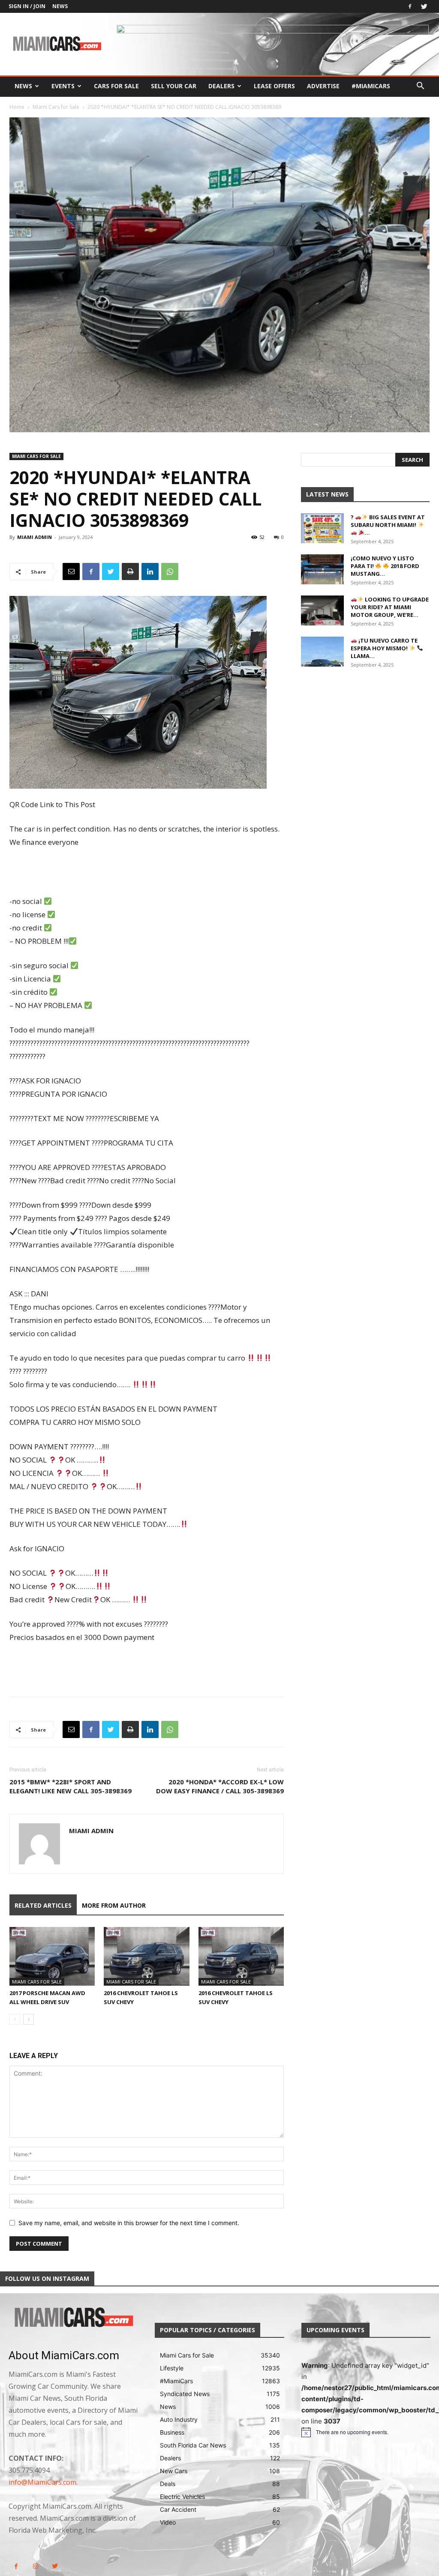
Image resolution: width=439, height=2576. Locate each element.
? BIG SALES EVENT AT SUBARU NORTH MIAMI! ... (388, 525)
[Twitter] (424, 6)
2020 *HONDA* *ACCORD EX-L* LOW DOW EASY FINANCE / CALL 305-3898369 (220, 1786)
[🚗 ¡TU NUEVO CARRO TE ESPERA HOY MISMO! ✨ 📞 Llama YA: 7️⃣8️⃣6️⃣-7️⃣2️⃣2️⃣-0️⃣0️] (322, 652)
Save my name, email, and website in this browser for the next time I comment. (129, 2223)
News (60, 6)
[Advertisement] (147, 873)
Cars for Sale (116, 86)
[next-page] (29, 2019)
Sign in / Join (27, 6)
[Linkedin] (150, 571)
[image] (73, 2318)
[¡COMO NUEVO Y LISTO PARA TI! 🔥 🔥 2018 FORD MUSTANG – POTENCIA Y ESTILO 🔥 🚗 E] (322, 569)
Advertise (323, 86)
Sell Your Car (174, 86)
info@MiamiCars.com (42, 2482)
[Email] (71, 571)
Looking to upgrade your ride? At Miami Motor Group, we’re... (390, 607)
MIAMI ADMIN (35, 537)
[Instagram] (35, 2566)
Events (63, 86)
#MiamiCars (371, 86)
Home (17, 107)
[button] (420, 87)
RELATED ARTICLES (43, 1905)
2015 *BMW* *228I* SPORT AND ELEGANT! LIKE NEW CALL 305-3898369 (71, 1786)
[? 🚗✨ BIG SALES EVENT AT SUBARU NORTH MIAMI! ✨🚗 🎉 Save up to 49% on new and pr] (322, 528)
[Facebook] (410, 6)
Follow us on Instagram (47, 2278)
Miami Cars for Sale (56, 107)
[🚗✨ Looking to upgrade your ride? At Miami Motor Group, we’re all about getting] (322, 610)
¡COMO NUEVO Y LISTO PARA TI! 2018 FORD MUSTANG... (385, 566)
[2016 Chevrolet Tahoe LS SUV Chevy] (146, 1956)
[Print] (130, 571)
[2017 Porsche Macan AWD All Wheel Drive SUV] (52, 1956)
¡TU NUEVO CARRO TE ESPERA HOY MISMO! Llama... (384, 648)
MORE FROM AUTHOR (114, 1905)
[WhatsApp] (170, 571)
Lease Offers (274, 86)
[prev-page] (15, 2019)
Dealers (221, 86)
